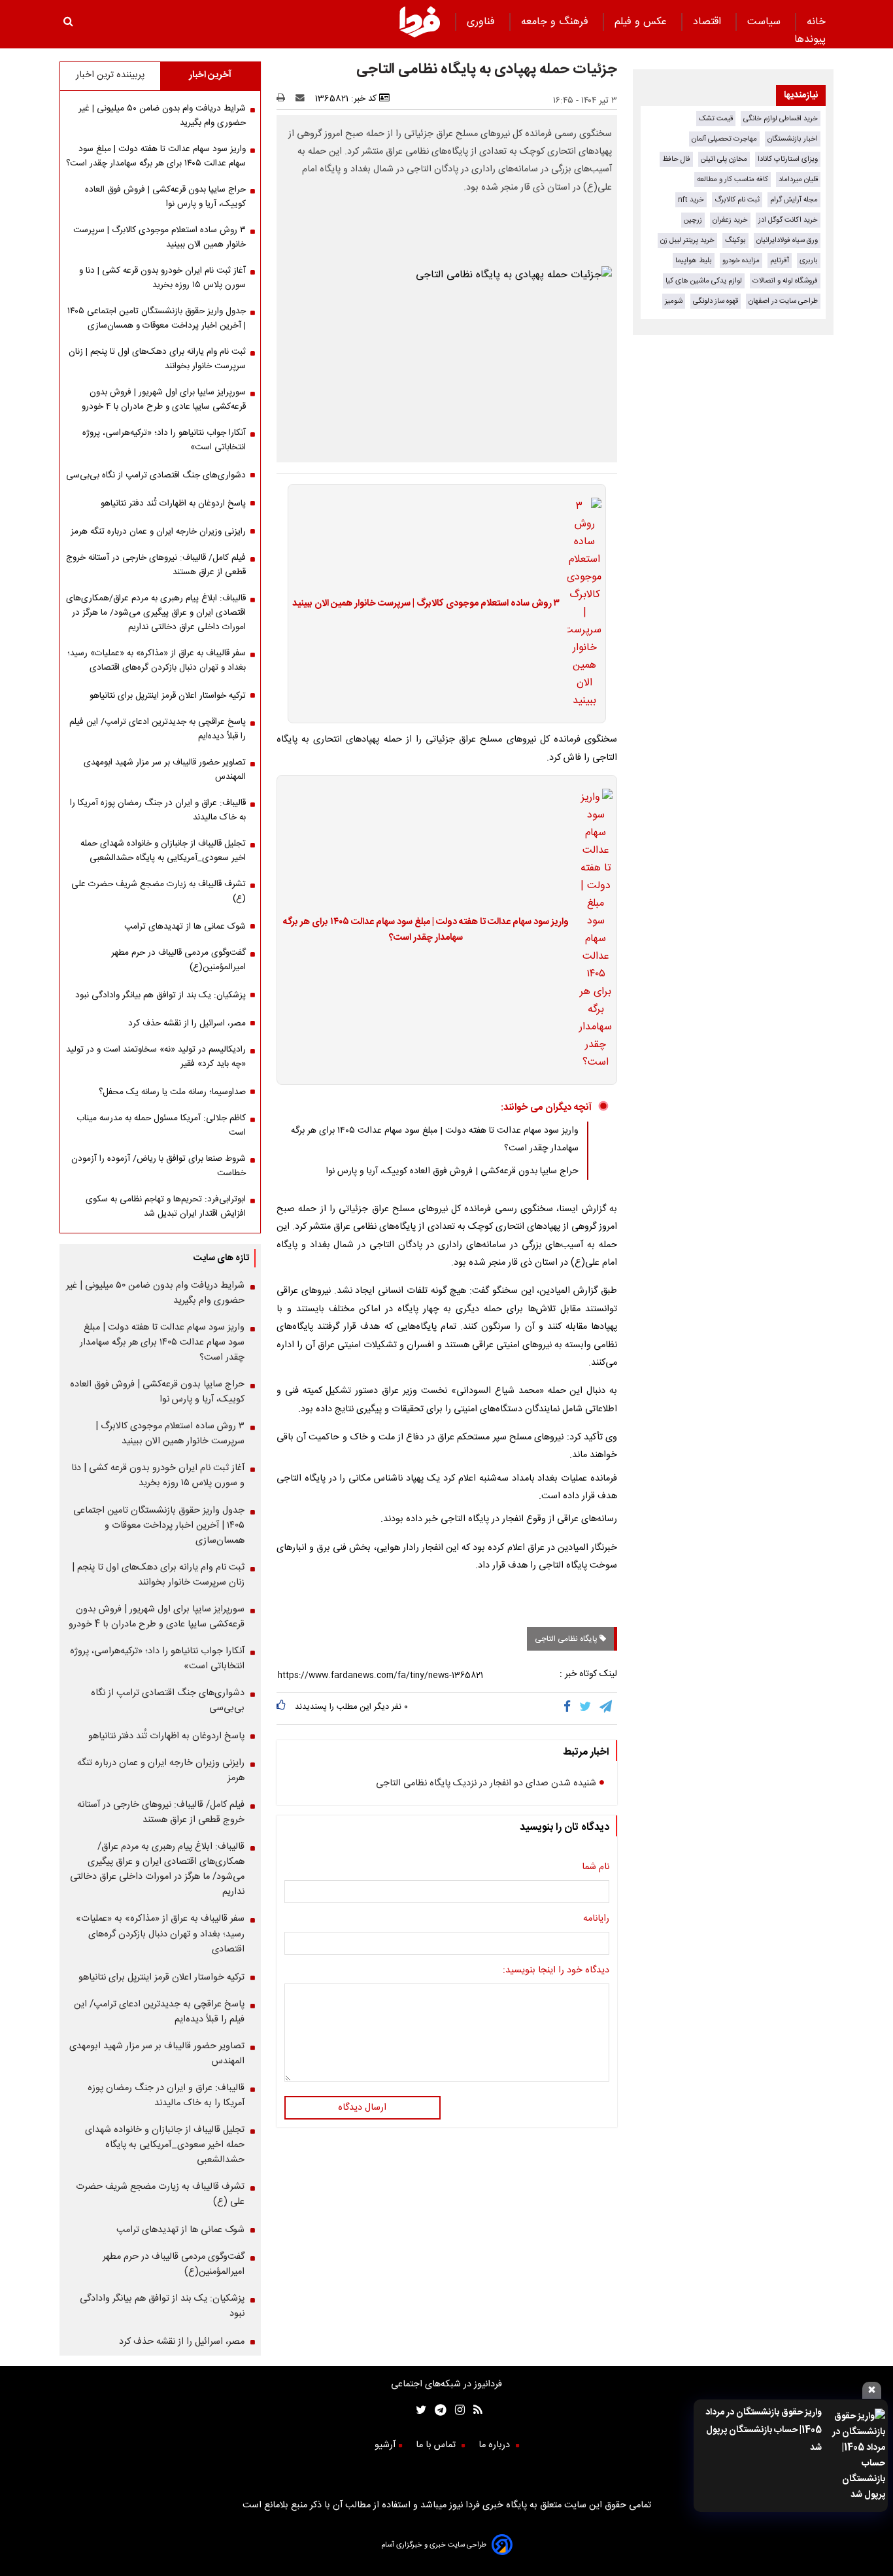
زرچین (693, 220)
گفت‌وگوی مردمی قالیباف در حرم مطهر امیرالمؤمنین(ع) (178, 960)
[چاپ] (285, 99)
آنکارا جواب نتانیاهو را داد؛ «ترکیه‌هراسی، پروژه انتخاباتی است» (164, 440)
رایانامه (596, 1919)
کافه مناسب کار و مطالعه (733, 180)
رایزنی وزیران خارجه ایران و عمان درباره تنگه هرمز (158, 532)
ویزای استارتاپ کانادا (788, 159)
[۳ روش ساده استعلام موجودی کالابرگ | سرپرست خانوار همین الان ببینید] (581, 604)
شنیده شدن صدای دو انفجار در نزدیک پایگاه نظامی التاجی (486, 1783)
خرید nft (691, 200)
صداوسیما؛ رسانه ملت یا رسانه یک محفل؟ (172, 1092)
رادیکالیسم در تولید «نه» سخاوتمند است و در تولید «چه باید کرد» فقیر (156, 1057)
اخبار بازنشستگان (793, 139)
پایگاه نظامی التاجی (567, 1639)
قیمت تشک (716, 119)
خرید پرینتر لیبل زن (687, 240)
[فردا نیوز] (420, 36)
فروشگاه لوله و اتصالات (785, 281)
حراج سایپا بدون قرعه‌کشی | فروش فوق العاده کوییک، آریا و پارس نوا (452, 1171)
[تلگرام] (607, 1708)
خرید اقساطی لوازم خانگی (781, 119)
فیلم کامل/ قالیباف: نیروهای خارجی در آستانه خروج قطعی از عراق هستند (156, 565)
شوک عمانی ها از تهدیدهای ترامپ (185, 927)
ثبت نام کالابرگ (737, 200)
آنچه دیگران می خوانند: (546, 1108)
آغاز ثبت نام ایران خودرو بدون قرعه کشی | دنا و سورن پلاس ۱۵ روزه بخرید (162, 278)
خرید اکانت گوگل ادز (788, 220)
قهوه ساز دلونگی (716, 301)
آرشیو (385, 2445)
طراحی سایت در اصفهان (783, 301)
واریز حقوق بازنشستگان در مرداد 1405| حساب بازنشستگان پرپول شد (764, 2430)
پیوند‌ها (810, 40)
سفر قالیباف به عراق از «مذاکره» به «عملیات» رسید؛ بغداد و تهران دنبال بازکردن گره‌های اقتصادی (157, 661)
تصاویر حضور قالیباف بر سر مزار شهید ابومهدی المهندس (165, 770)
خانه (816, 22)
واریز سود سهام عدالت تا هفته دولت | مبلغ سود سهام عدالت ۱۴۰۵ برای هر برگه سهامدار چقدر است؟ (426, 930)
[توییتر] (586, 1708)
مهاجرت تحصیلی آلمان (724, 139)
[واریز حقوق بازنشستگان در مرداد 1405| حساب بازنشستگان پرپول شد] (857, 2456)
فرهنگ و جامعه (556, 22)
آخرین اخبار (210, 75)
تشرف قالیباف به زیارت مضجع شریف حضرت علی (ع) (159, 891)
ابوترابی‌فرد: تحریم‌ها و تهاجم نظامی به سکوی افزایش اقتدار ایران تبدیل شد (166, 1207)
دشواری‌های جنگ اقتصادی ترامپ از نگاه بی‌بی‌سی (156, 475)
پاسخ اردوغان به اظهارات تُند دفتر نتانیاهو (173, 504)
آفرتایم (780, 261)
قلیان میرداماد (798, 180)
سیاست (766, 22)
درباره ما (496, 2445)
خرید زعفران (730, 220)
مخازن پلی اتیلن (724, 159)
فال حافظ (676, 159)
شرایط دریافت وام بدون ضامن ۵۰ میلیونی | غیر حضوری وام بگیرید (162, 116)
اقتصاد (709, 22)
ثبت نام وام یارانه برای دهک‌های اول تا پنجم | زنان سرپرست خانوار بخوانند (157, 359)
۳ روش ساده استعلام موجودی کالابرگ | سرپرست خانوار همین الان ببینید (426, 604)
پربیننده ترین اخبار (110, 75)
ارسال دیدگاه (362, 2108)
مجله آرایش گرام (794, 200)
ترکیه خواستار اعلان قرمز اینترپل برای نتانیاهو (168, 696)
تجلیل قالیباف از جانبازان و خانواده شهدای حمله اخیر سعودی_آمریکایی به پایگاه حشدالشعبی (163, 851)
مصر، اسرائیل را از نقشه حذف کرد (187, 1023)
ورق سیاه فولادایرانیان (787, 240)
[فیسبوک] (570, 1708)
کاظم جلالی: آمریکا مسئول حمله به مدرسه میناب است (161, 1125)
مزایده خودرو (741, 261)
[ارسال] (303, 99)
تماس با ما (437, 2445)
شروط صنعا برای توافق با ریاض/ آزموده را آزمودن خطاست (159, 1166)
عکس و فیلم (642, 22)
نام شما (596, 1867)
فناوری (482, 22)
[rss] (474, 2412)
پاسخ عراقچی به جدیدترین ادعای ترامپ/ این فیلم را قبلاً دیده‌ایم (158, 729)
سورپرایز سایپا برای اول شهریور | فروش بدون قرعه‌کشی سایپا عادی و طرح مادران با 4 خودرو (164, 400)
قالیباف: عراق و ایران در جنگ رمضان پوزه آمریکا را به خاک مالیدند (158, 810)
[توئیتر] (418, 2412)
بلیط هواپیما (694, 261)
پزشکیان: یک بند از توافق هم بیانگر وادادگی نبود (160, 995)
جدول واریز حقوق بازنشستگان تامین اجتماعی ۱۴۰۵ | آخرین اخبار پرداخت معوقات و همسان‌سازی (157, 318)
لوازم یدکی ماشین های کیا (704, 281)
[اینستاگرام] (456, 2412)
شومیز (674, 301)
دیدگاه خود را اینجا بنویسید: (556, 1970)
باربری (809, 261)
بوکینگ (735, 240)
